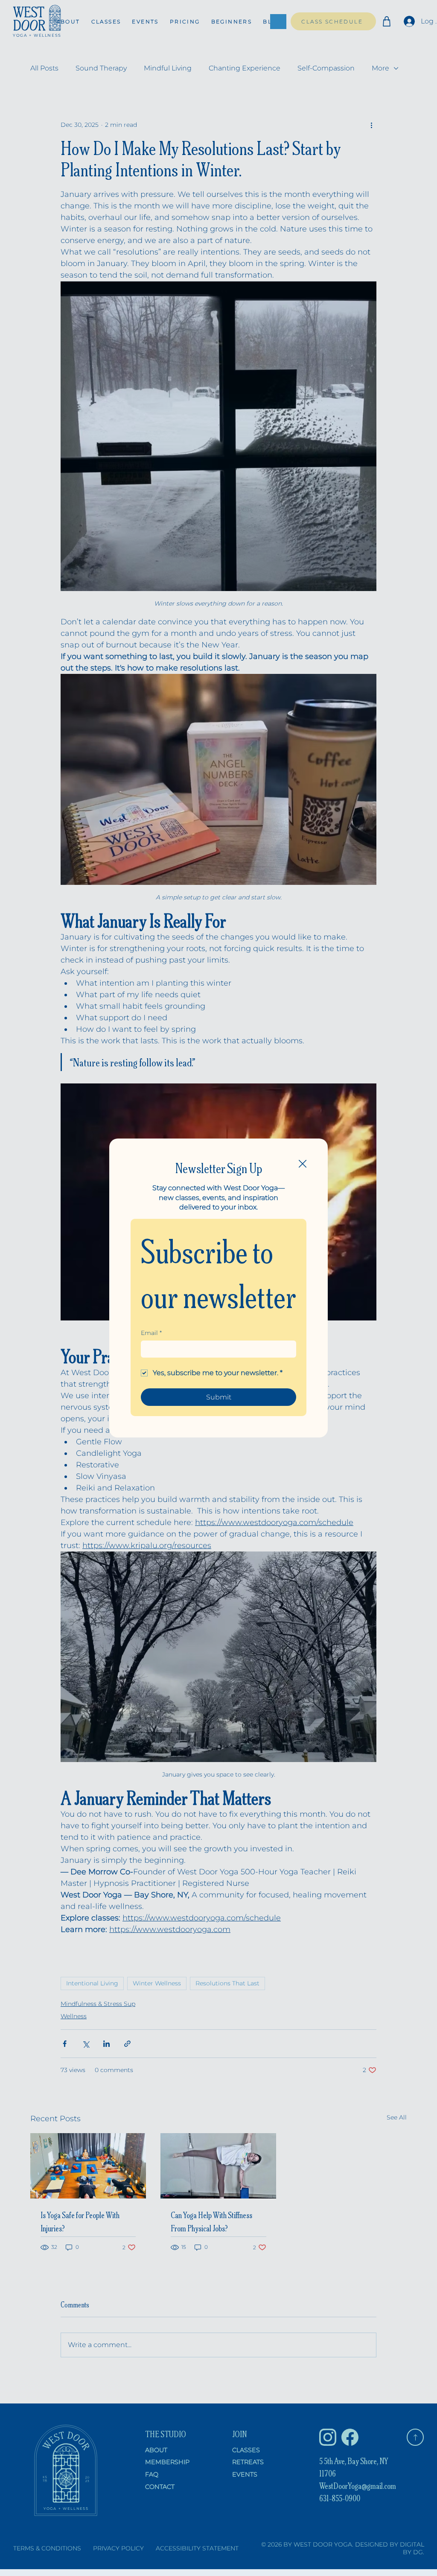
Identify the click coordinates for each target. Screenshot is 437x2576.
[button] (303, 1164)
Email (151, 1333)
